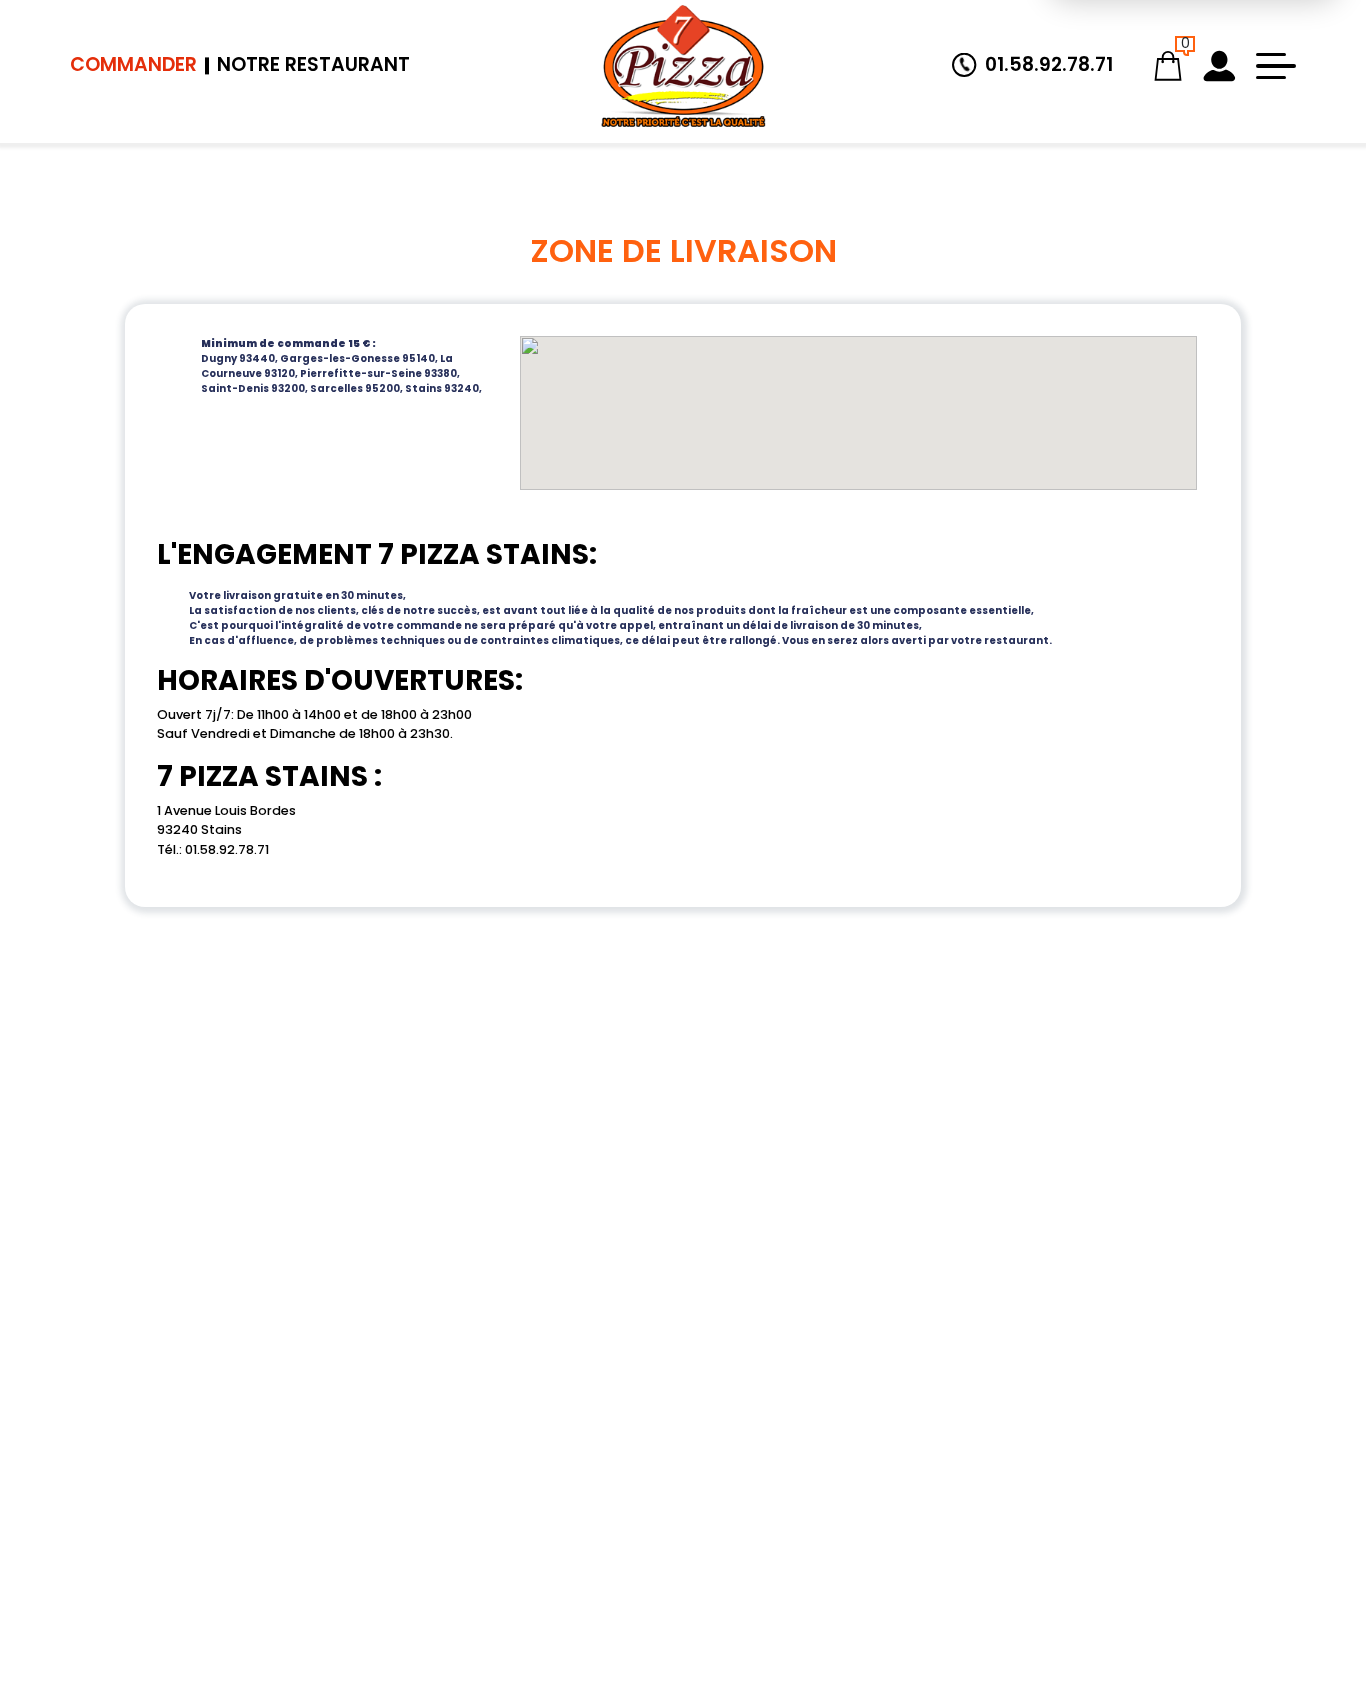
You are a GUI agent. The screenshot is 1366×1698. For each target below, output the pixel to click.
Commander (133, 64)
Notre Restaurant (313, 64)
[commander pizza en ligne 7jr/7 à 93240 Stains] (683, 66)
